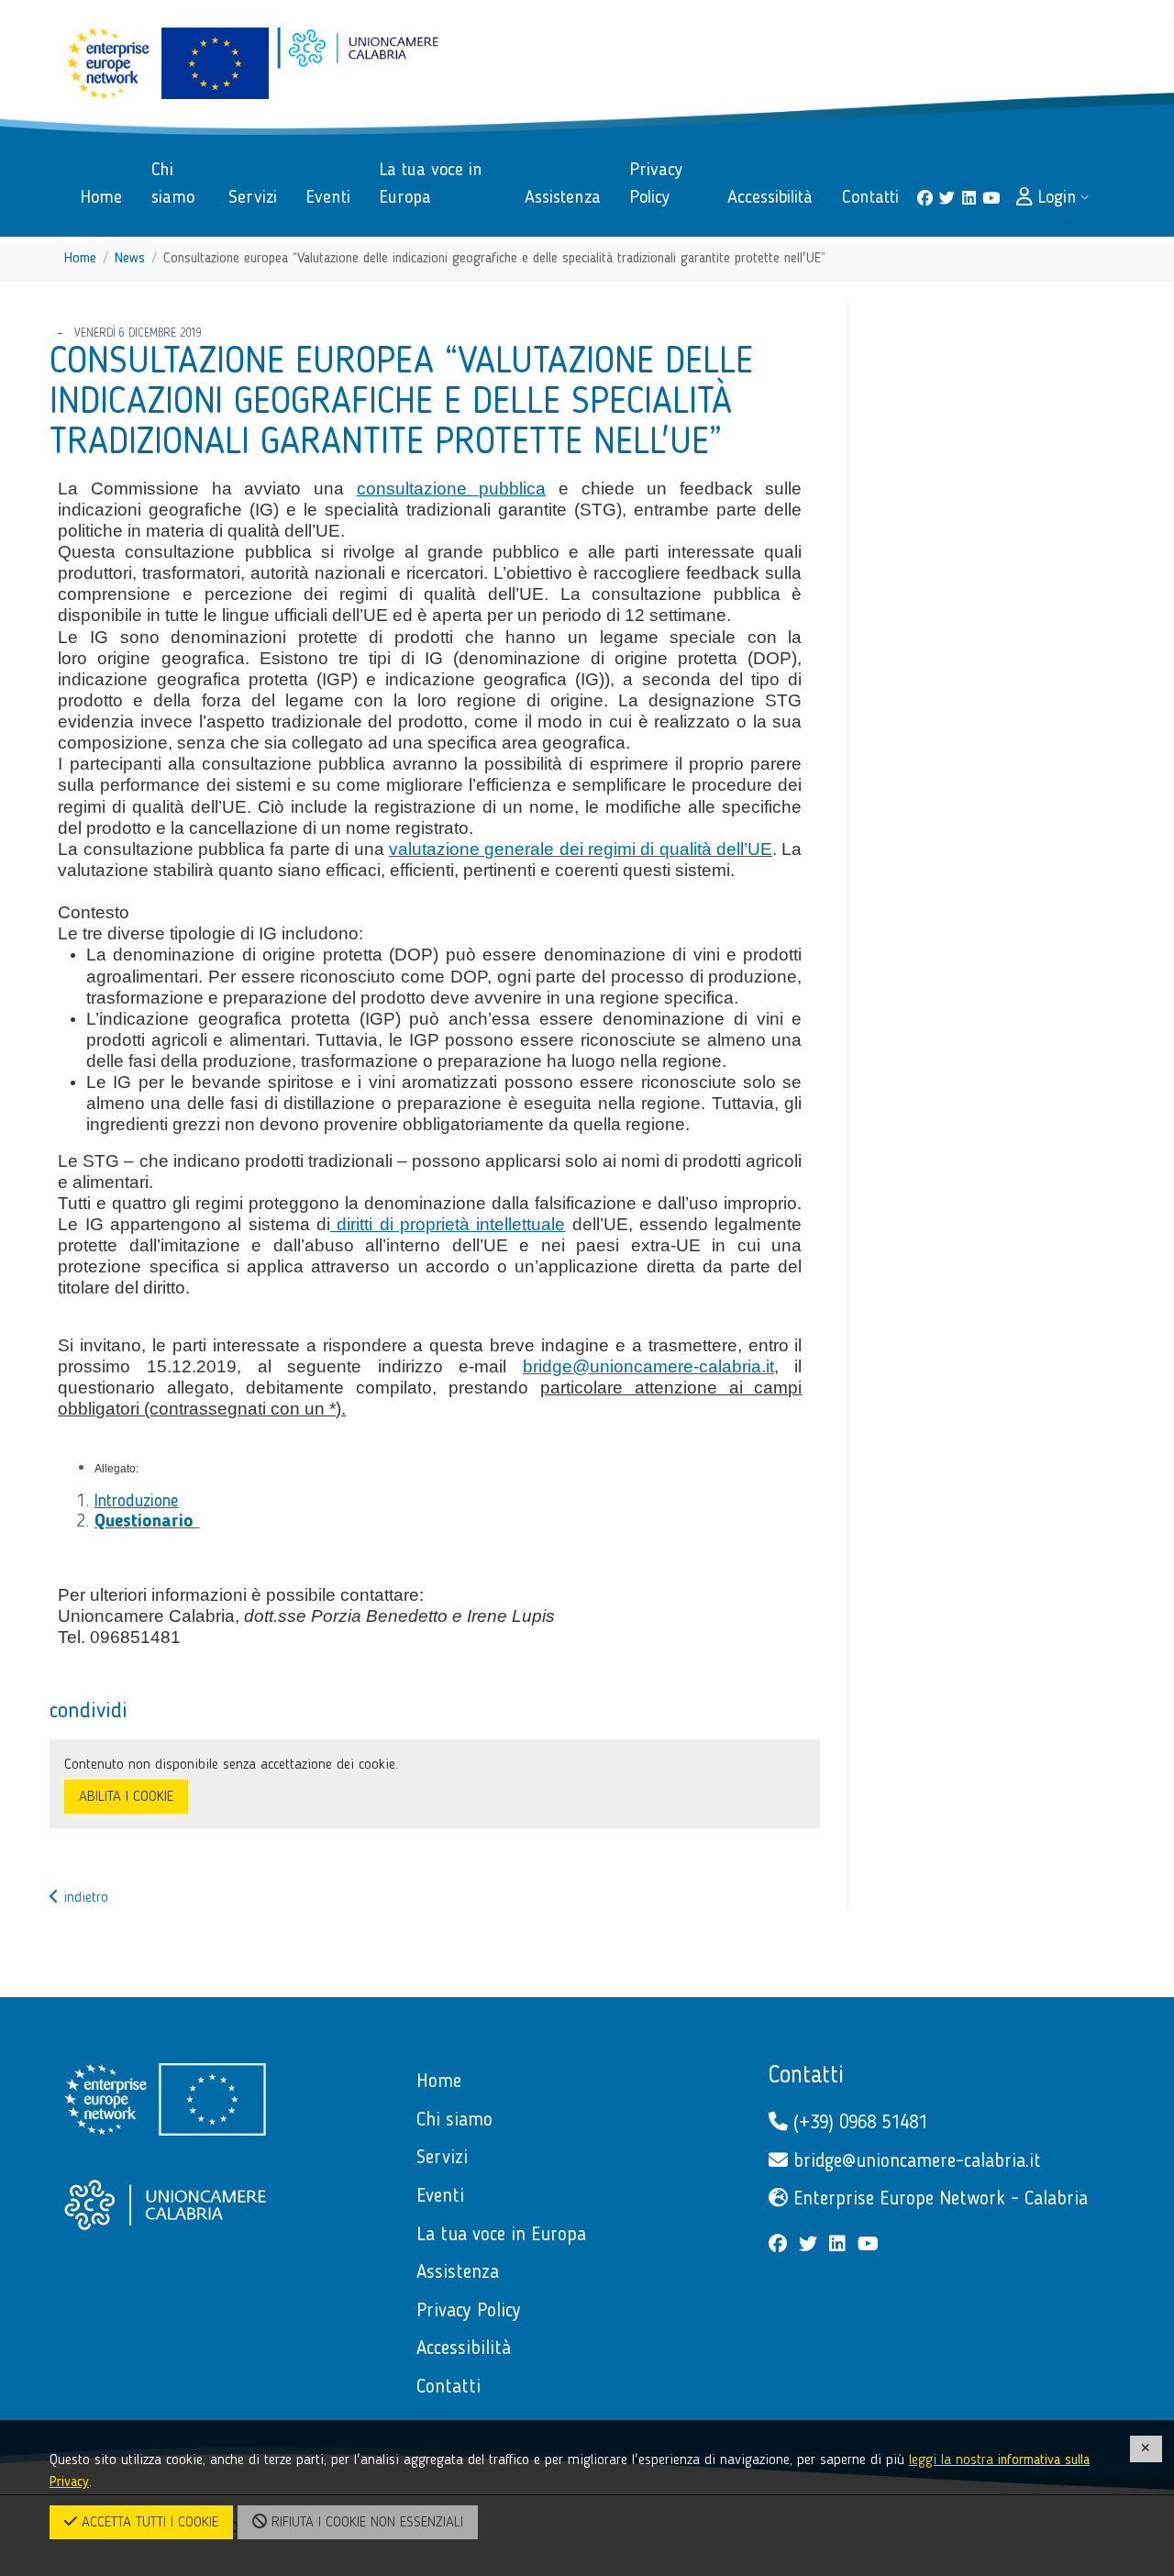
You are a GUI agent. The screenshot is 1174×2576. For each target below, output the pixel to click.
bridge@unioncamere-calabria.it (914, 2162)
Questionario (147, 1522)
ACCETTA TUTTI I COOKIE (148, 2523)
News (130, 259)
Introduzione (136, 1502)
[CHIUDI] (1146, 2449)
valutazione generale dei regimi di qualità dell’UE (581, 849)
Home (80, 259)
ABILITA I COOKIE (126, 1797)
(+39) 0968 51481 (858, 2123)
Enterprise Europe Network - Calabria (938, 2199)
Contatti (806, 2076)
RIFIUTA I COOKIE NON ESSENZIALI (365, 2523)
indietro (83, 1898)
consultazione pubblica (452, 489)
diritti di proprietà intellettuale (448, 1224)
